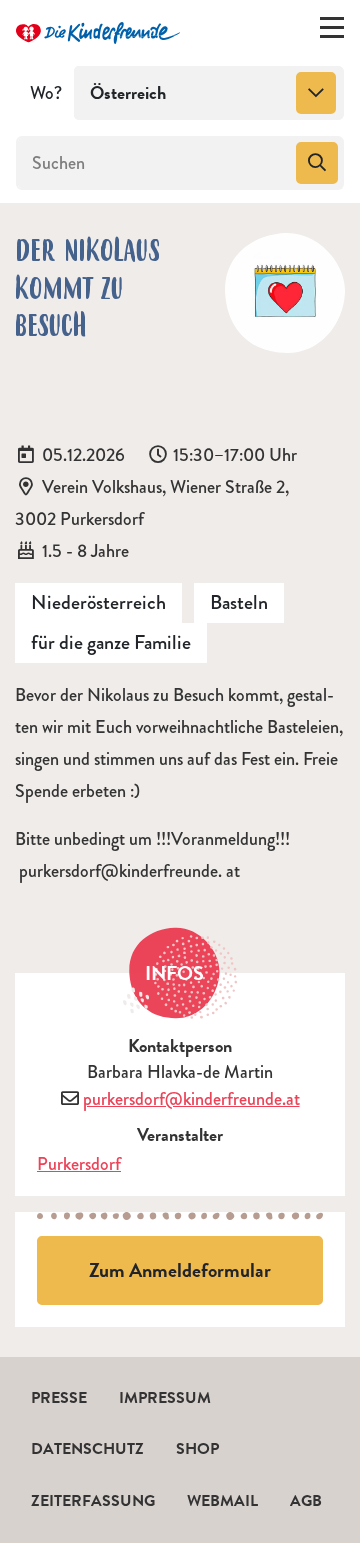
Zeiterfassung (93, 1501)
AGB (306, 1501)
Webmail (222, 1501)
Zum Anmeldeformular (180, 1270)
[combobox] (209, 93)
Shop (197, 1449)
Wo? (46, 93)
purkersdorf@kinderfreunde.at (191, 1099)
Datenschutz (87, 1449)
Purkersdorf (79, 1164)
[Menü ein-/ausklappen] (332, 32)
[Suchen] (317, 163)
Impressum (165, 1398)
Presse (59, 1398)
